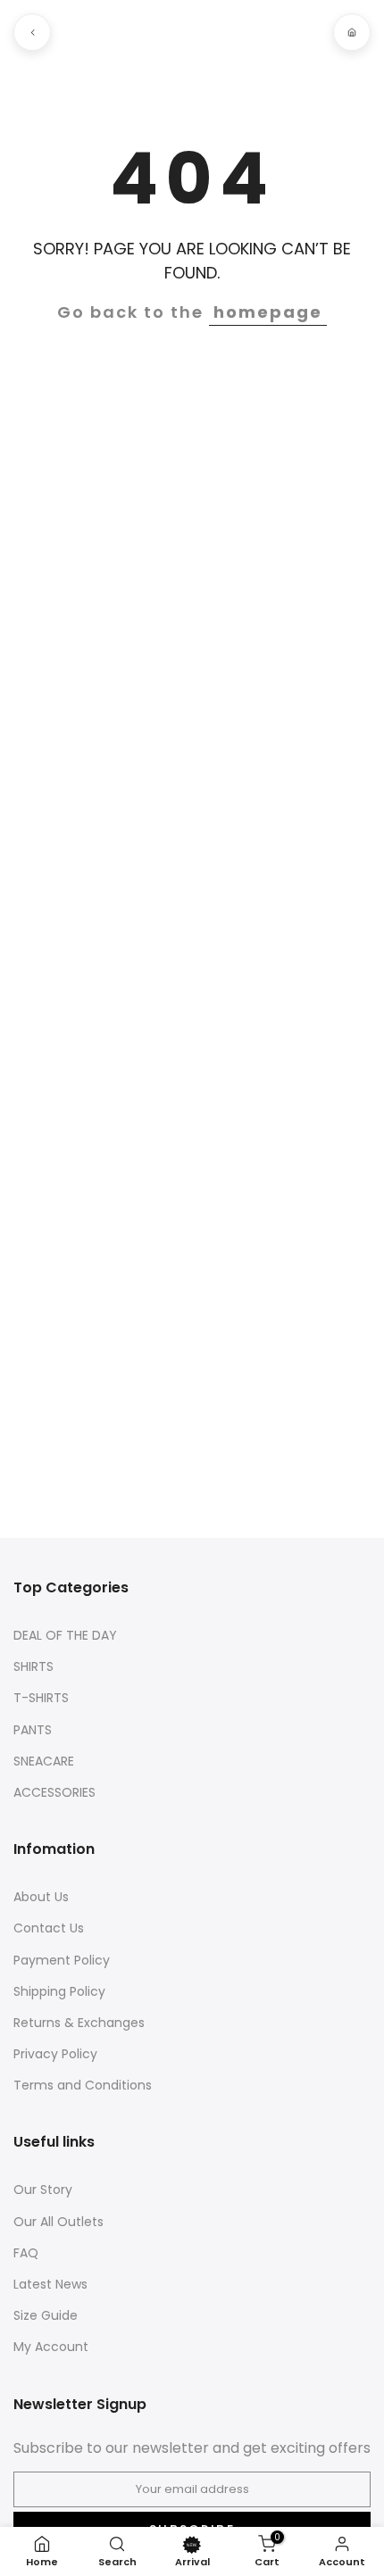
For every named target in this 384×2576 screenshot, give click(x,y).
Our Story (43, 2190)
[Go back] (32, 32)
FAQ (26, 2253)
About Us (41, 1897)
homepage (268, 312)
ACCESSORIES (54, 1793)
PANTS (33, 1730)
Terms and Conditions (83, 2086)
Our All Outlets (58, 2222)
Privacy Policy (55, 2054)
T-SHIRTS (41, 1698)
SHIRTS (33, 1667)
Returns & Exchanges (79, 2023)
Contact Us (49, 1928)
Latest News (50, 2285)
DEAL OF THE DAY (65, 1636)
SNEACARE (44, 1762)
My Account (51, 2347)
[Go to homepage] (352, 32)
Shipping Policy (59, 1992)
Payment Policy (62, 1961)
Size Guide (46, 2316)
